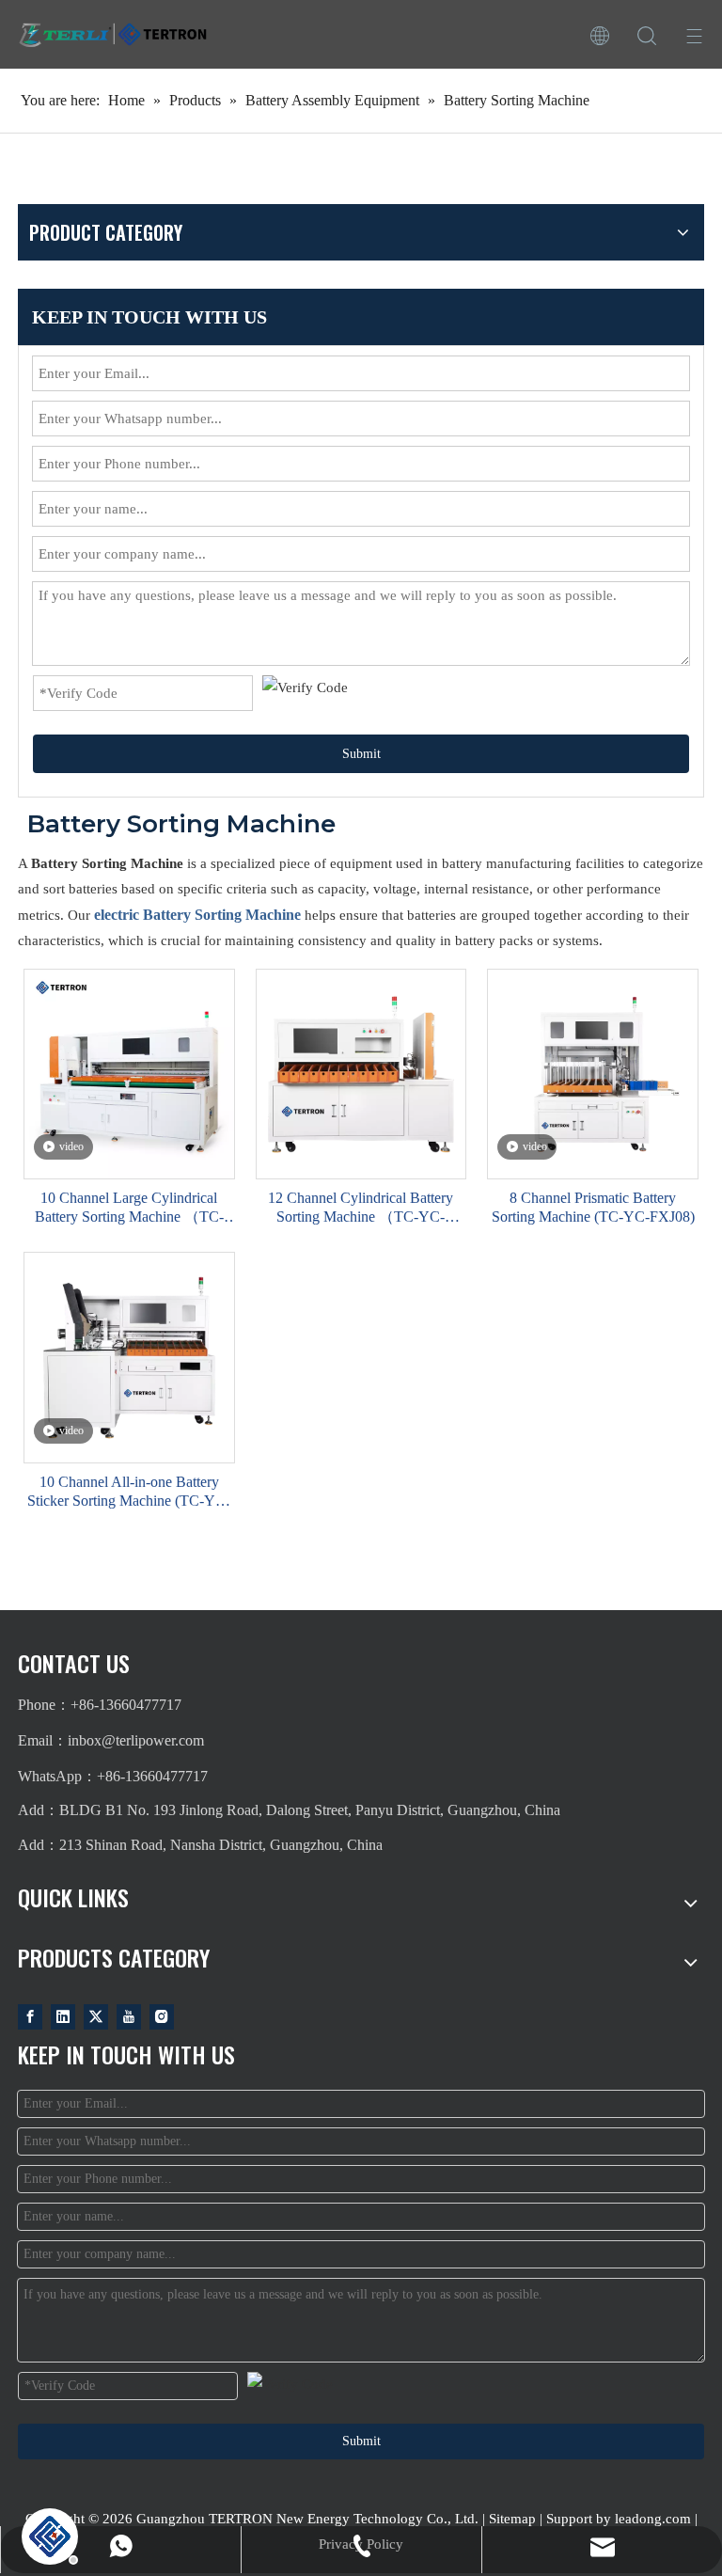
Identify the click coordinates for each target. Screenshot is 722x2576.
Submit (361, 754)
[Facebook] (30, 2016)
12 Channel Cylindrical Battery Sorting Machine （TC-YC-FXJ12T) (361, 1208)
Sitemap (512, 2519)
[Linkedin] (63, 2016)
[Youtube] (129, 2016)
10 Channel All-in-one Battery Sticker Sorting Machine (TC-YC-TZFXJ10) (129, 1492)
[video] (129, 1073)
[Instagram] (162, 2016)
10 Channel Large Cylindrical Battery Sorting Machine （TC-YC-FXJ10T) (129, 1208)
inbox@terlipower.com (136, 1740)
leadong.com (653, 2519)
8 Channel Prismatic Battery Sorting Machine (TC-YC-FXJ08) (593, 1207)
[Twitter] (96, 2016)
